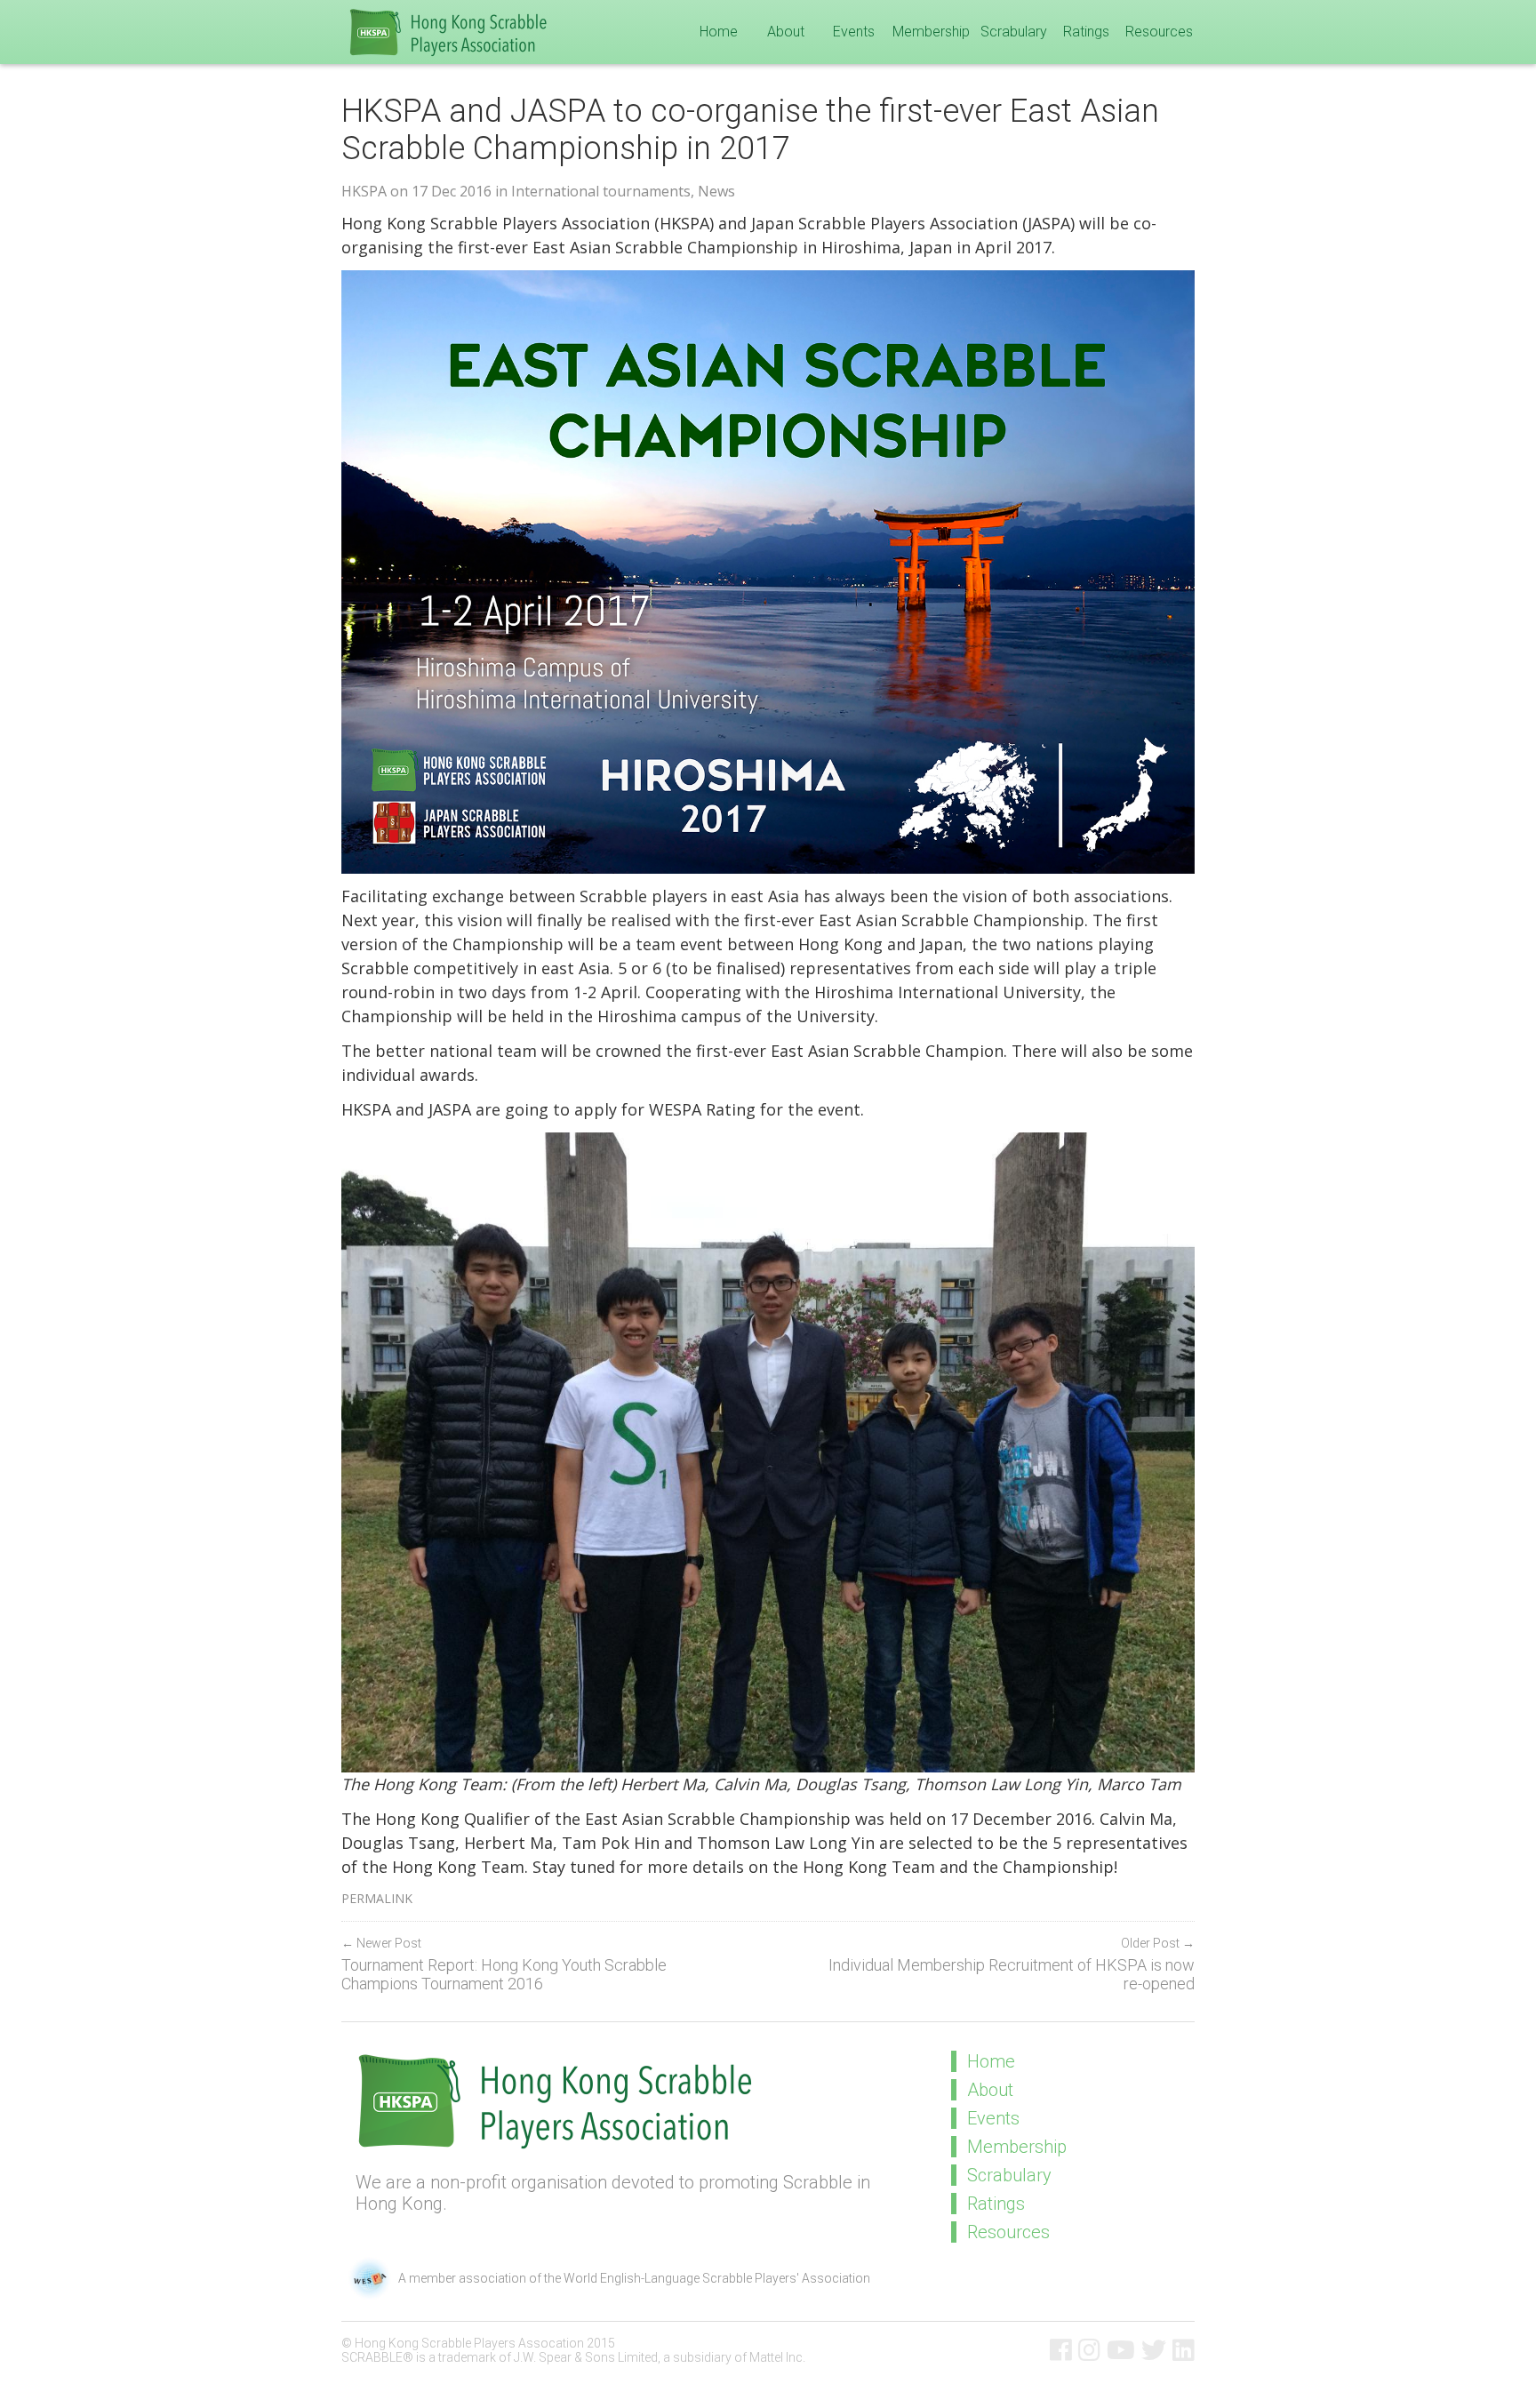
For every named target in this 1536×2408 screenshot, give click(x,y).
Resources (1159, 32)
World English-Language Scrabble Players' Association (717, 2278)
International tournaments (601, 191)
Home (719, 32)
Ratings (1086, 32)
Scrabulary (1014, 32)
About (786, 32)
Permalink (377, 1898)
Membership (931, 32)
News (716, 191)
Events (854, 32)
